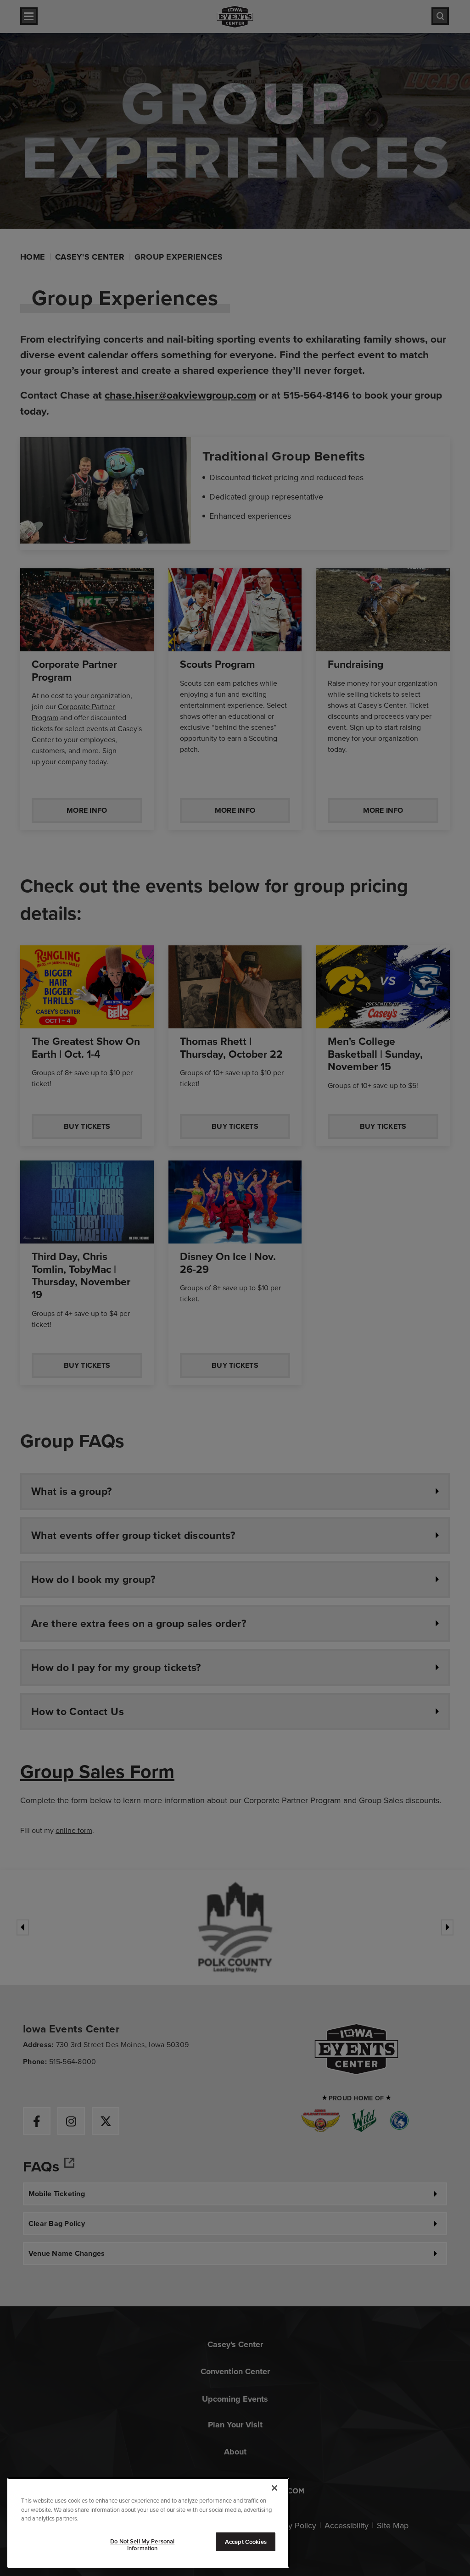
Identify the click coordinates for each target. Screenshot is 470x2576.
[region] (148, 2523)
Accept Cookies (246, 2542)
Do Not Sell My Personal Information (142, 2545)
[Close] (274, 2488)
